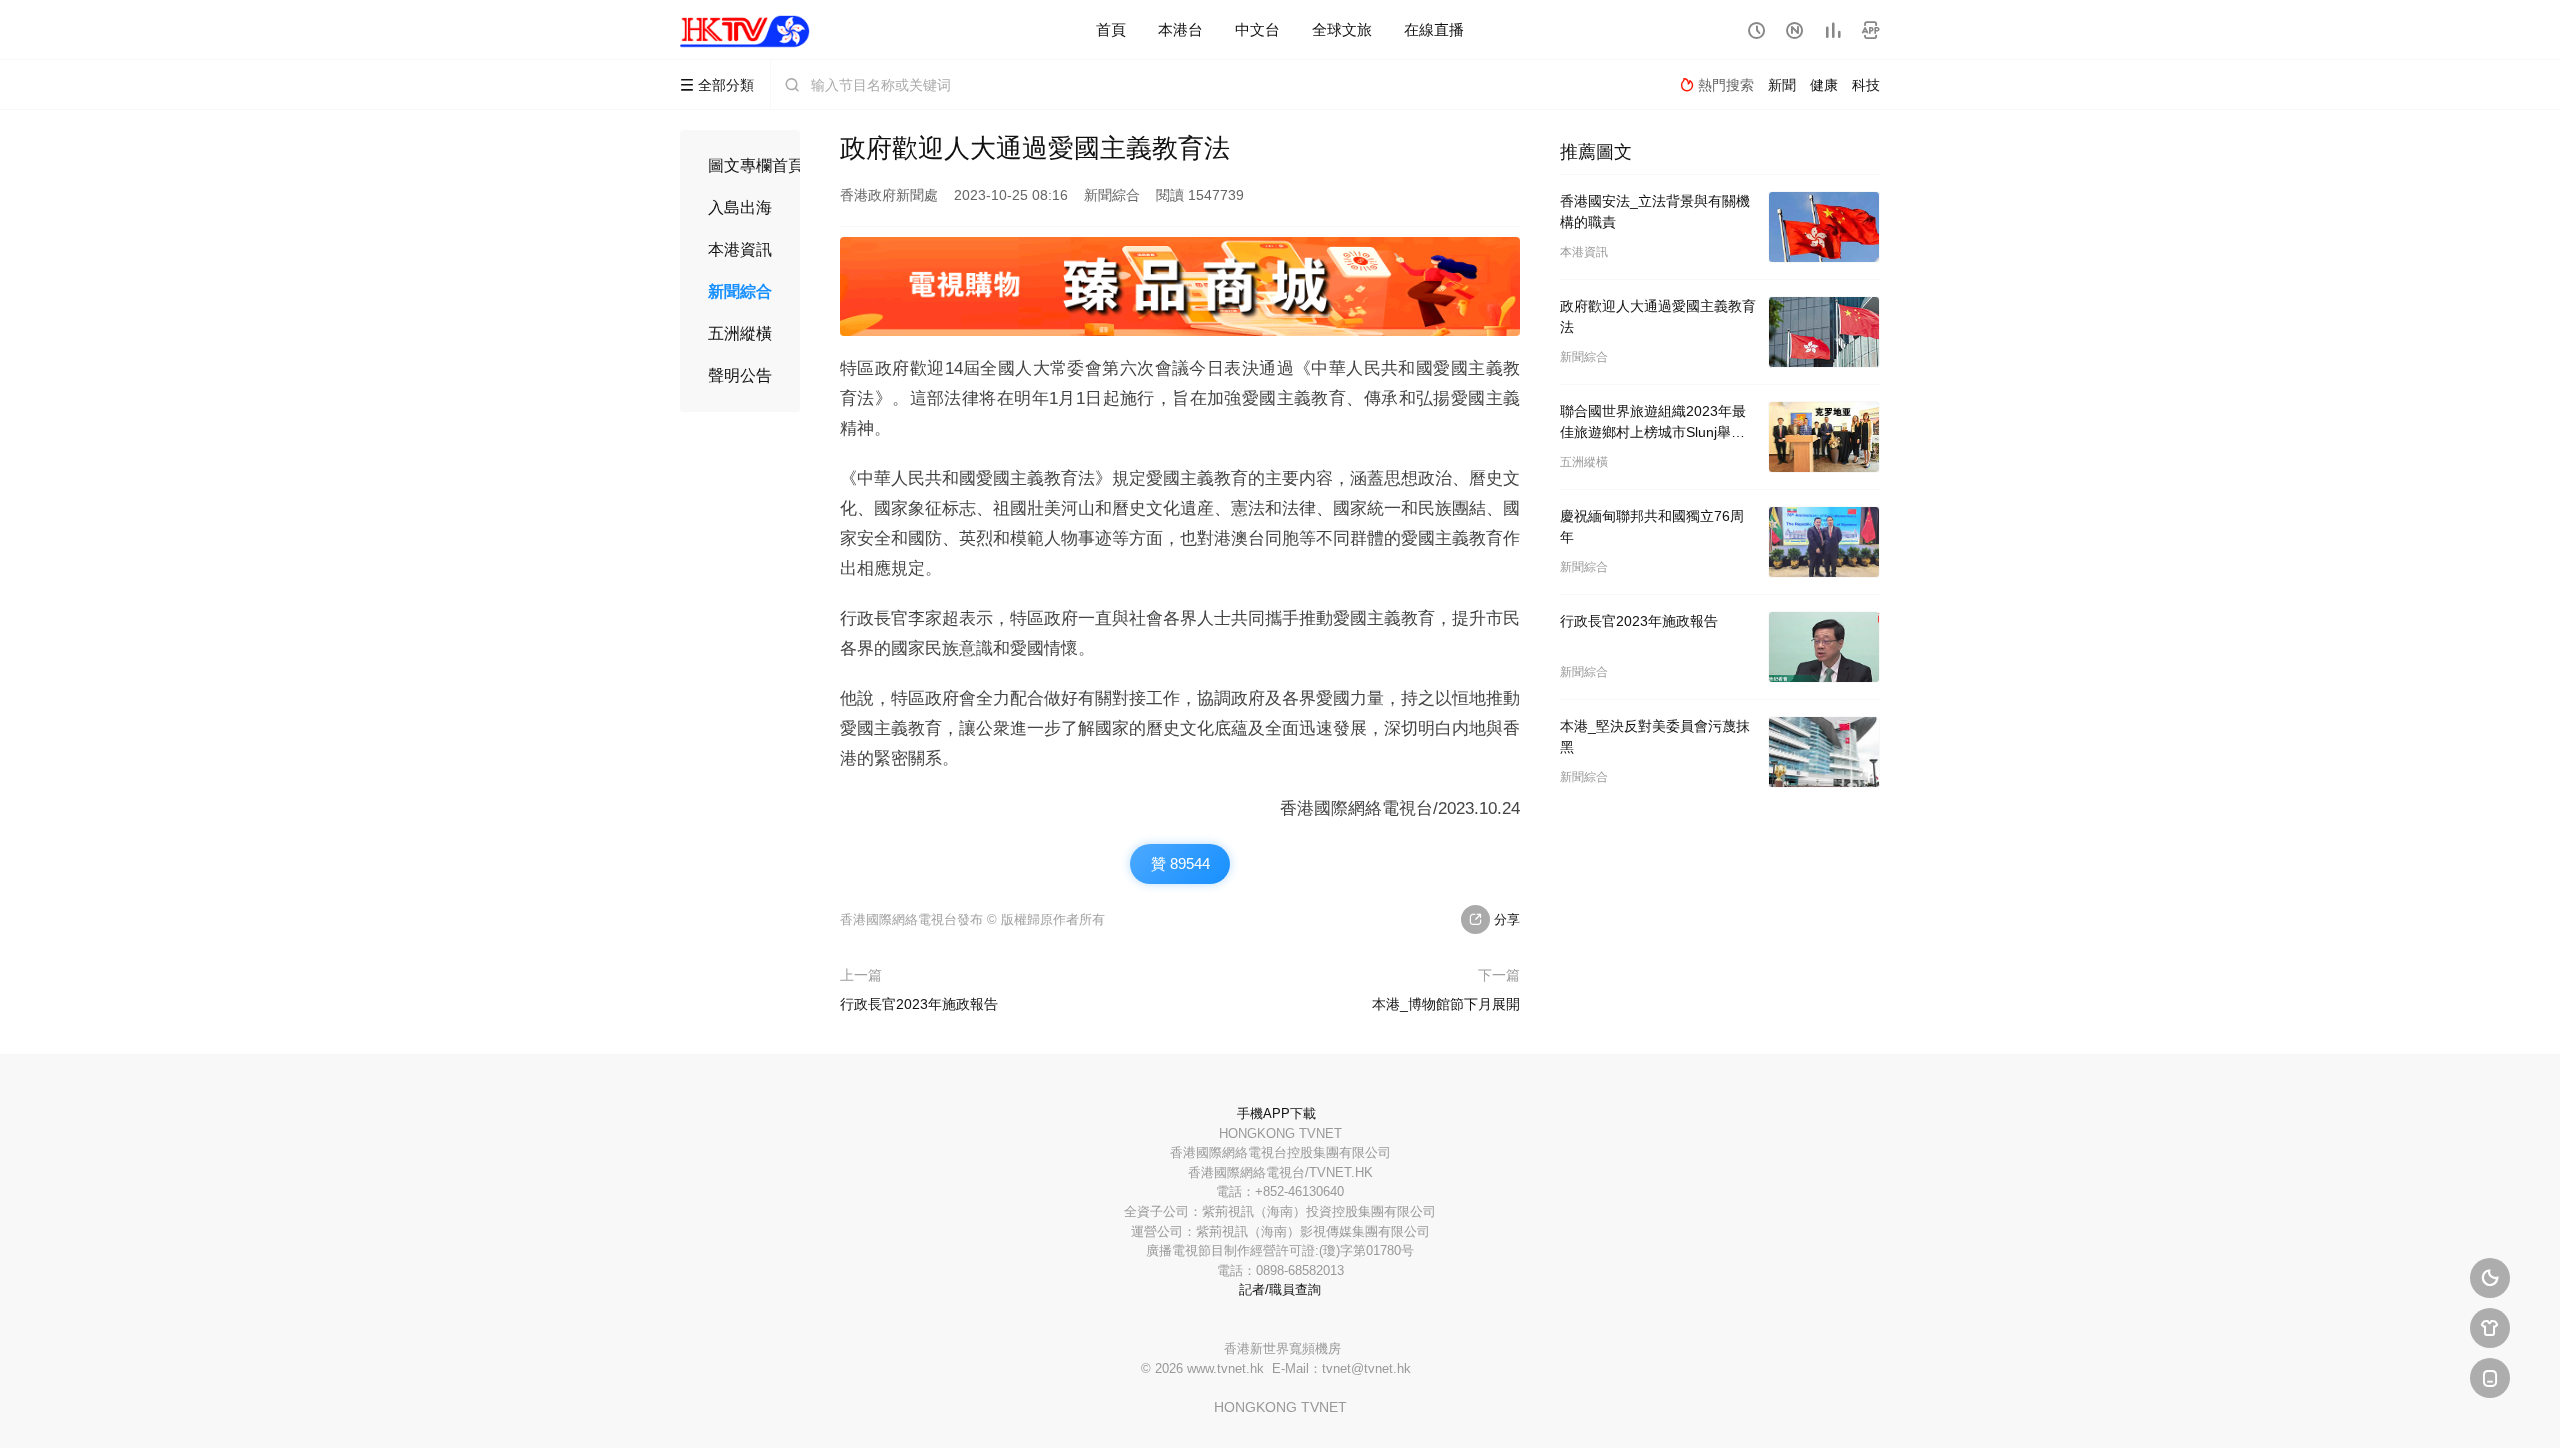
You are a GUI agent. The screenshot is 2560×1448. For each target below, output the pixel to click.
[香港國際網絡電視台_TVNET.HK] (745, 30)
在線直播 (1434, 29)
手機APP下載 (1276, 1113)
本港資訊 (740, 249)
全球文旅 (1342, 29)
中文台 (1257, 29)
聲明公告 (740, 375)
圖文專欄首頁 (756, 165)
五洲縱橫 (740, 333)
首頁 (1111, 29)
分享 (1494, 919)
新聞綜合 (740, 291)
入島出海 (740, 207)
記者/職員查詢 (1280, 1289)
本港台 (1180, 29)
